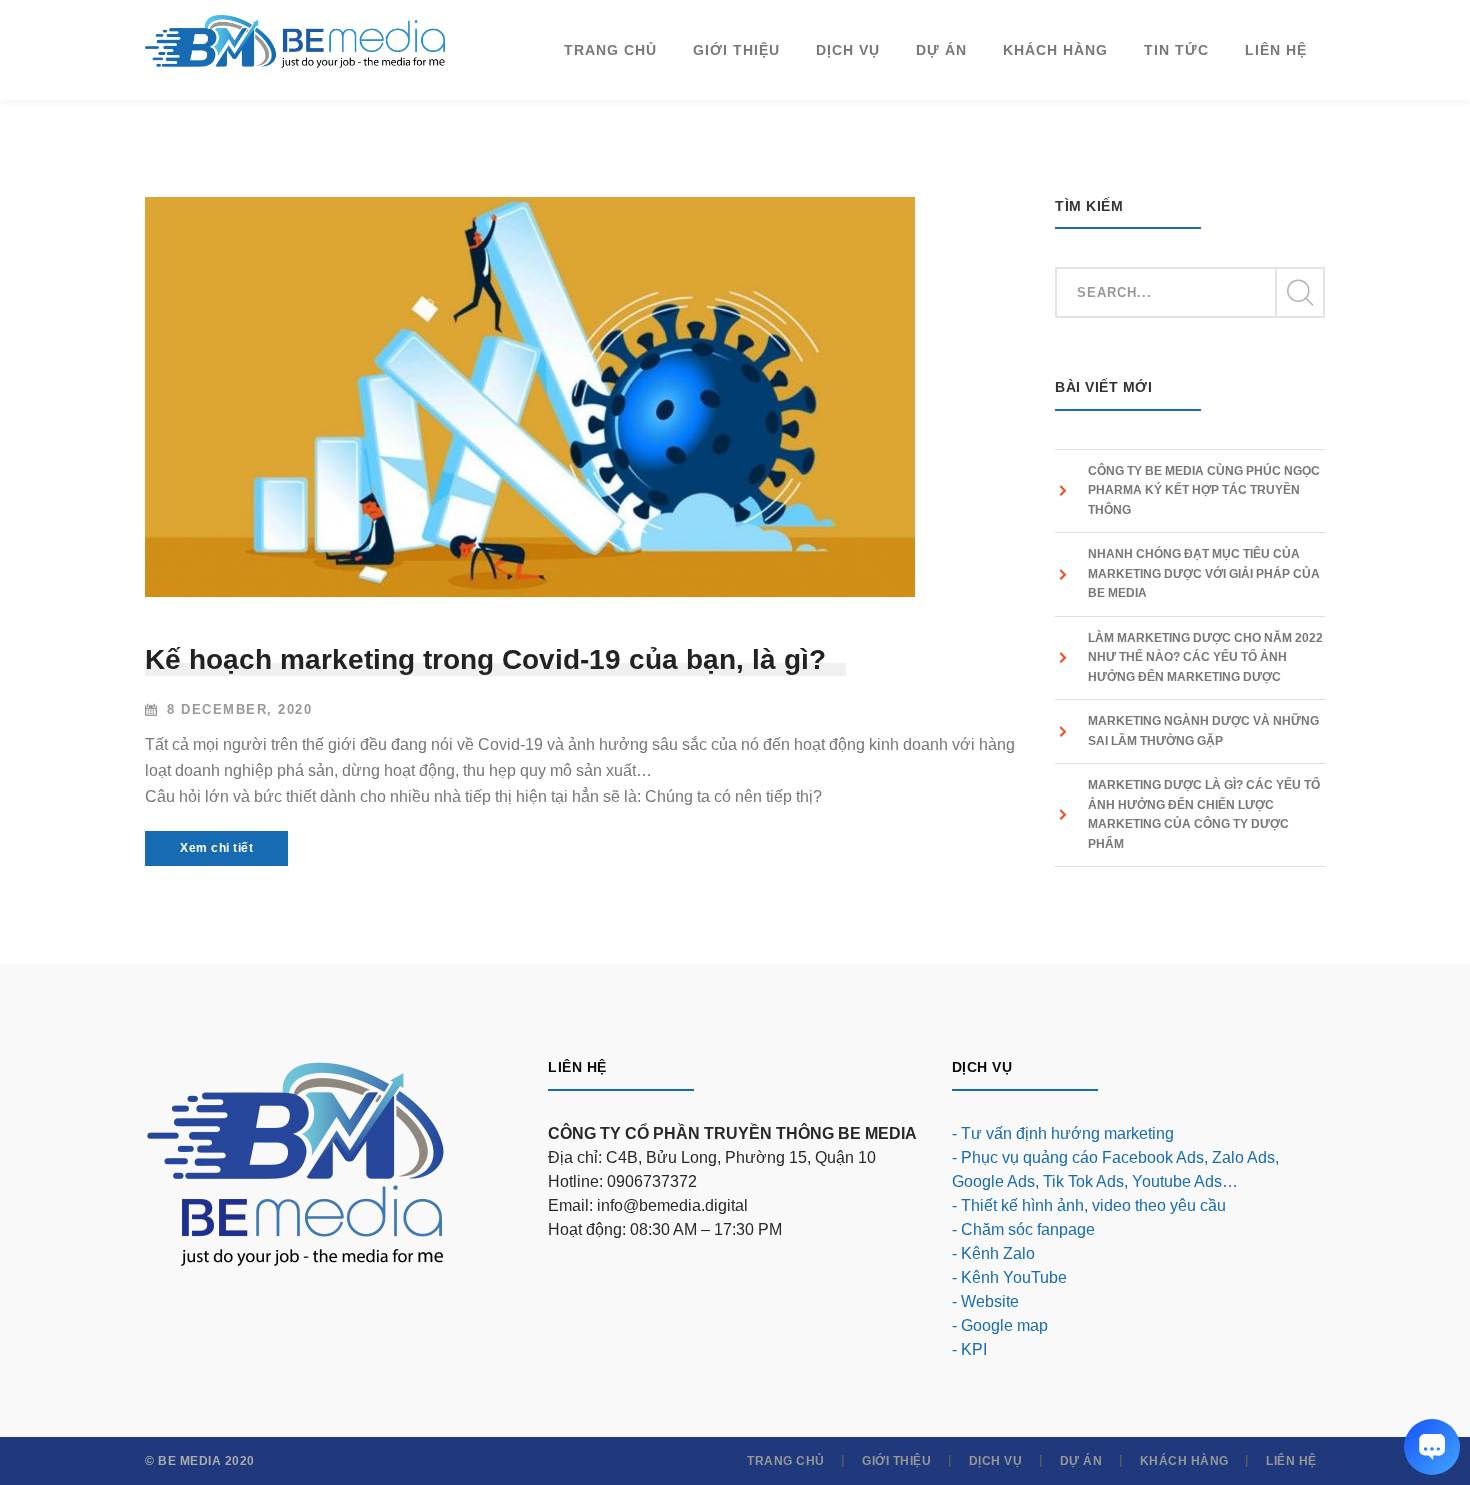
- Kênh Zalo (993, 1253)
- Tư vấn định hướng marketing (1063, 1133)
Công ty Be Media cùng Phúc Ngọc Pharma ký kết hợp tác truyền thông (1204, 490)
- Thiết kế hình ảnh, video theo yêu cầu (1089, 1205)
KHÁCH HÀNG (1184, 1461)
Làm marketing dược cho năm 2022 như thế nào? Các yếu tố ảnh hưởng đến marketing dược (1205, 657)
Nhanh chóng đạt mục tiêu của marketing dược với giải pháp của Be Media (1204, 573)
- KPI (969, 1349)
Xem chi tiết (216, 848)
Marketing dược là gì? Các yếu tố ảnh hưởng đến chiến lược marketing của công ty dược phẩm (1204, 814)
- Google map (1000, 1325)
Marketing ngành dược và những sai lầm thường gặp (1203, 731)
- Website (985, 1301)
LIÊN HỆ (1291, 1461)
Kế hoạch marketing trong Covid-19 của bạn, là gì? (485, 659)
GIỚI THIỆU (896, 1461)
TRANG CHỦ (786, 1461)
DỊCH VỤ (996, 1461)
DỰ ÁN (1081, 1461)
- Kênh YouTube (1009, 1277)
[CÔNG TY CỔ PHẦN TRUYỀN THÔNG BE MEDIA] (295, 40)
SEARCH (1299, 293)
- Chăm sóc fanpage (1023, 1229)
